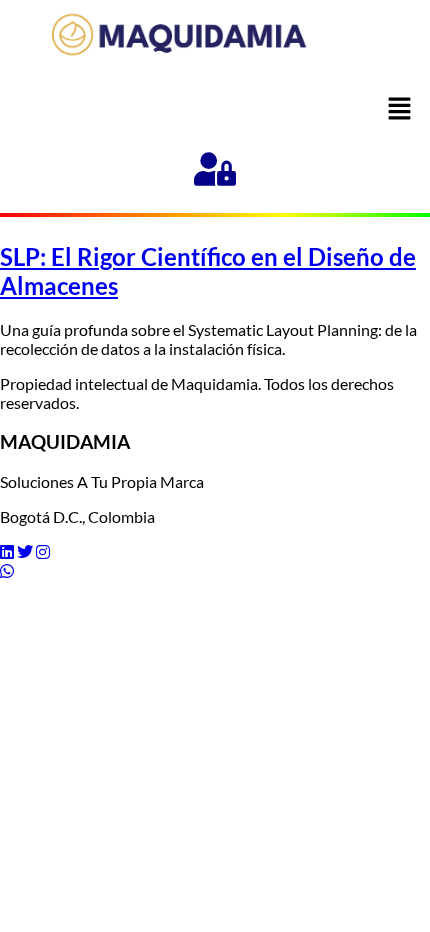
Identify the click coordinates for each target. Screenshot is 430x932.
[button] (400, 107)
